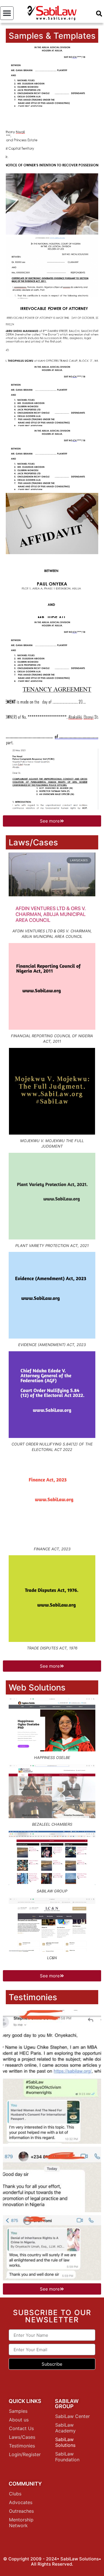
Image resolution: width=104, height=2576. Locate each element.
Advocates (21, 2502)
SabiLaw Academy (65, 2428)
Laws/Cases (22, 2437)
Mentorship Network (21, 2523)
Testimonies (22, 2446)
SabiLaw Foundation (67, 2457)
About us (19, 2420)
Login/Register (25, 2454)
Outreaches (21, 2511)
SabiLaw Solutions (65, 2442)
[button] (7, 13)
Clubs (15, 2494)
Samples (18, 2411)
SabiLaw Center (73, 2416)
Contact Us (21, 2428)
